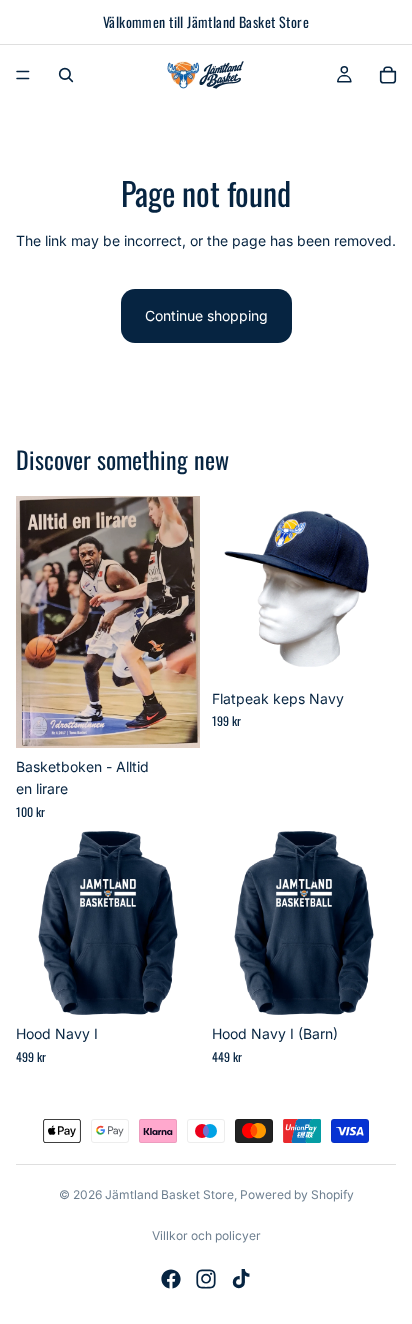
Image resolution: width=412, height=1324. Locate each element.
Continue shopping (206, 315)
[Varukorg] (388, 75)
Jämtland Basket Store (169, 1194)
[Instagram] (206, 1279)
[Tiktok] (241, 1279)
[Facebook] (171, 1279)
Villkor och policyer (206, 1235)
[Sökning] (66, 75)
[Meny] (23, 75)
